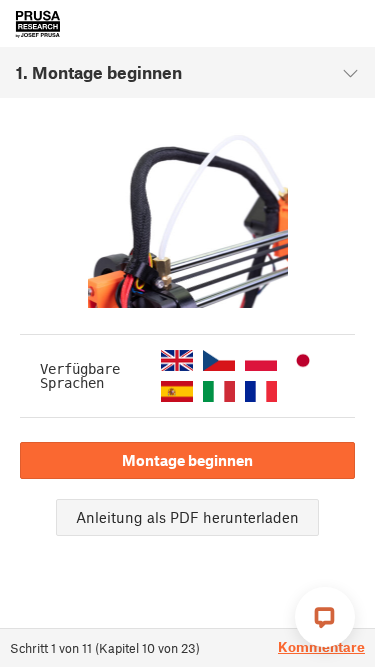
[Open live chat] (325, 617)
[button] (177, 360)
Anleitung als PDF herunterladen (187, 517)
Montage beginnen (187, 460)
